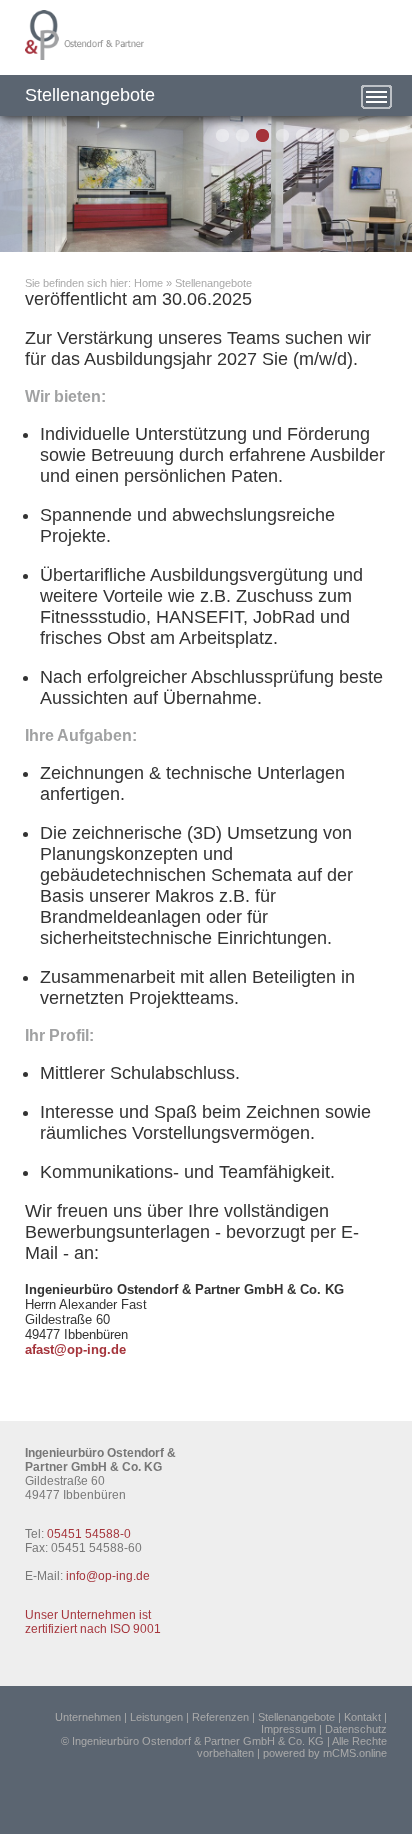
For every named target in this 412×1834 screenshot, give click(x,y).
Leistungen (156, 1717)
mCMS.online (355, 1753)
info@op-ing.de (108, 1576)
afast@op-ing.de (75, 1349)
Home (148, 283)
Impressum (288, 1729)
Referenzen (220, 1717)
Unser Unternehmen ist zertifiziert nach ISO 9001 (93, 1622)
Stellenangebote (213, 283)
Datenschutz (356, 1729)
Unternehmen (88, 1717)
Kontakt (362, 1717)
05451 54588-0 (89, 1534)
